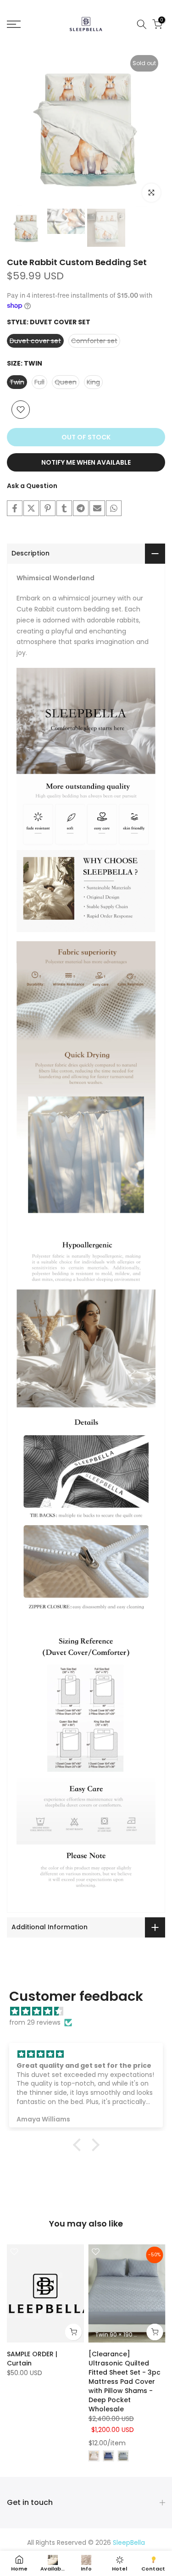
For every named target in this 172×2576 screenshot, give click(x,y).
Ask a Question (32, 486)
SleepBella (129, 2543)
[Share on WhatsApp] (114, 508)
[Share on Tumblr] (64, 508)
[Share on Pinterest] (48, 508)
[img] (91, 2012)
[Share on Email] (97, 508)
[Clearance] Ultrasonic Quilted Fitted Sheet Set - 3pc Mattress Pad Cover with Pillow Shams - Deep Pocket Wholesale (125, 2382)
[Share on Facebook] (15, 508)
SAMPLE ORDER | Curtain (32, 2359)
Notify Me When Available (86, 462)
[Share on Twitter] (31, 508)
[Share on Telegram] (81, 508)
